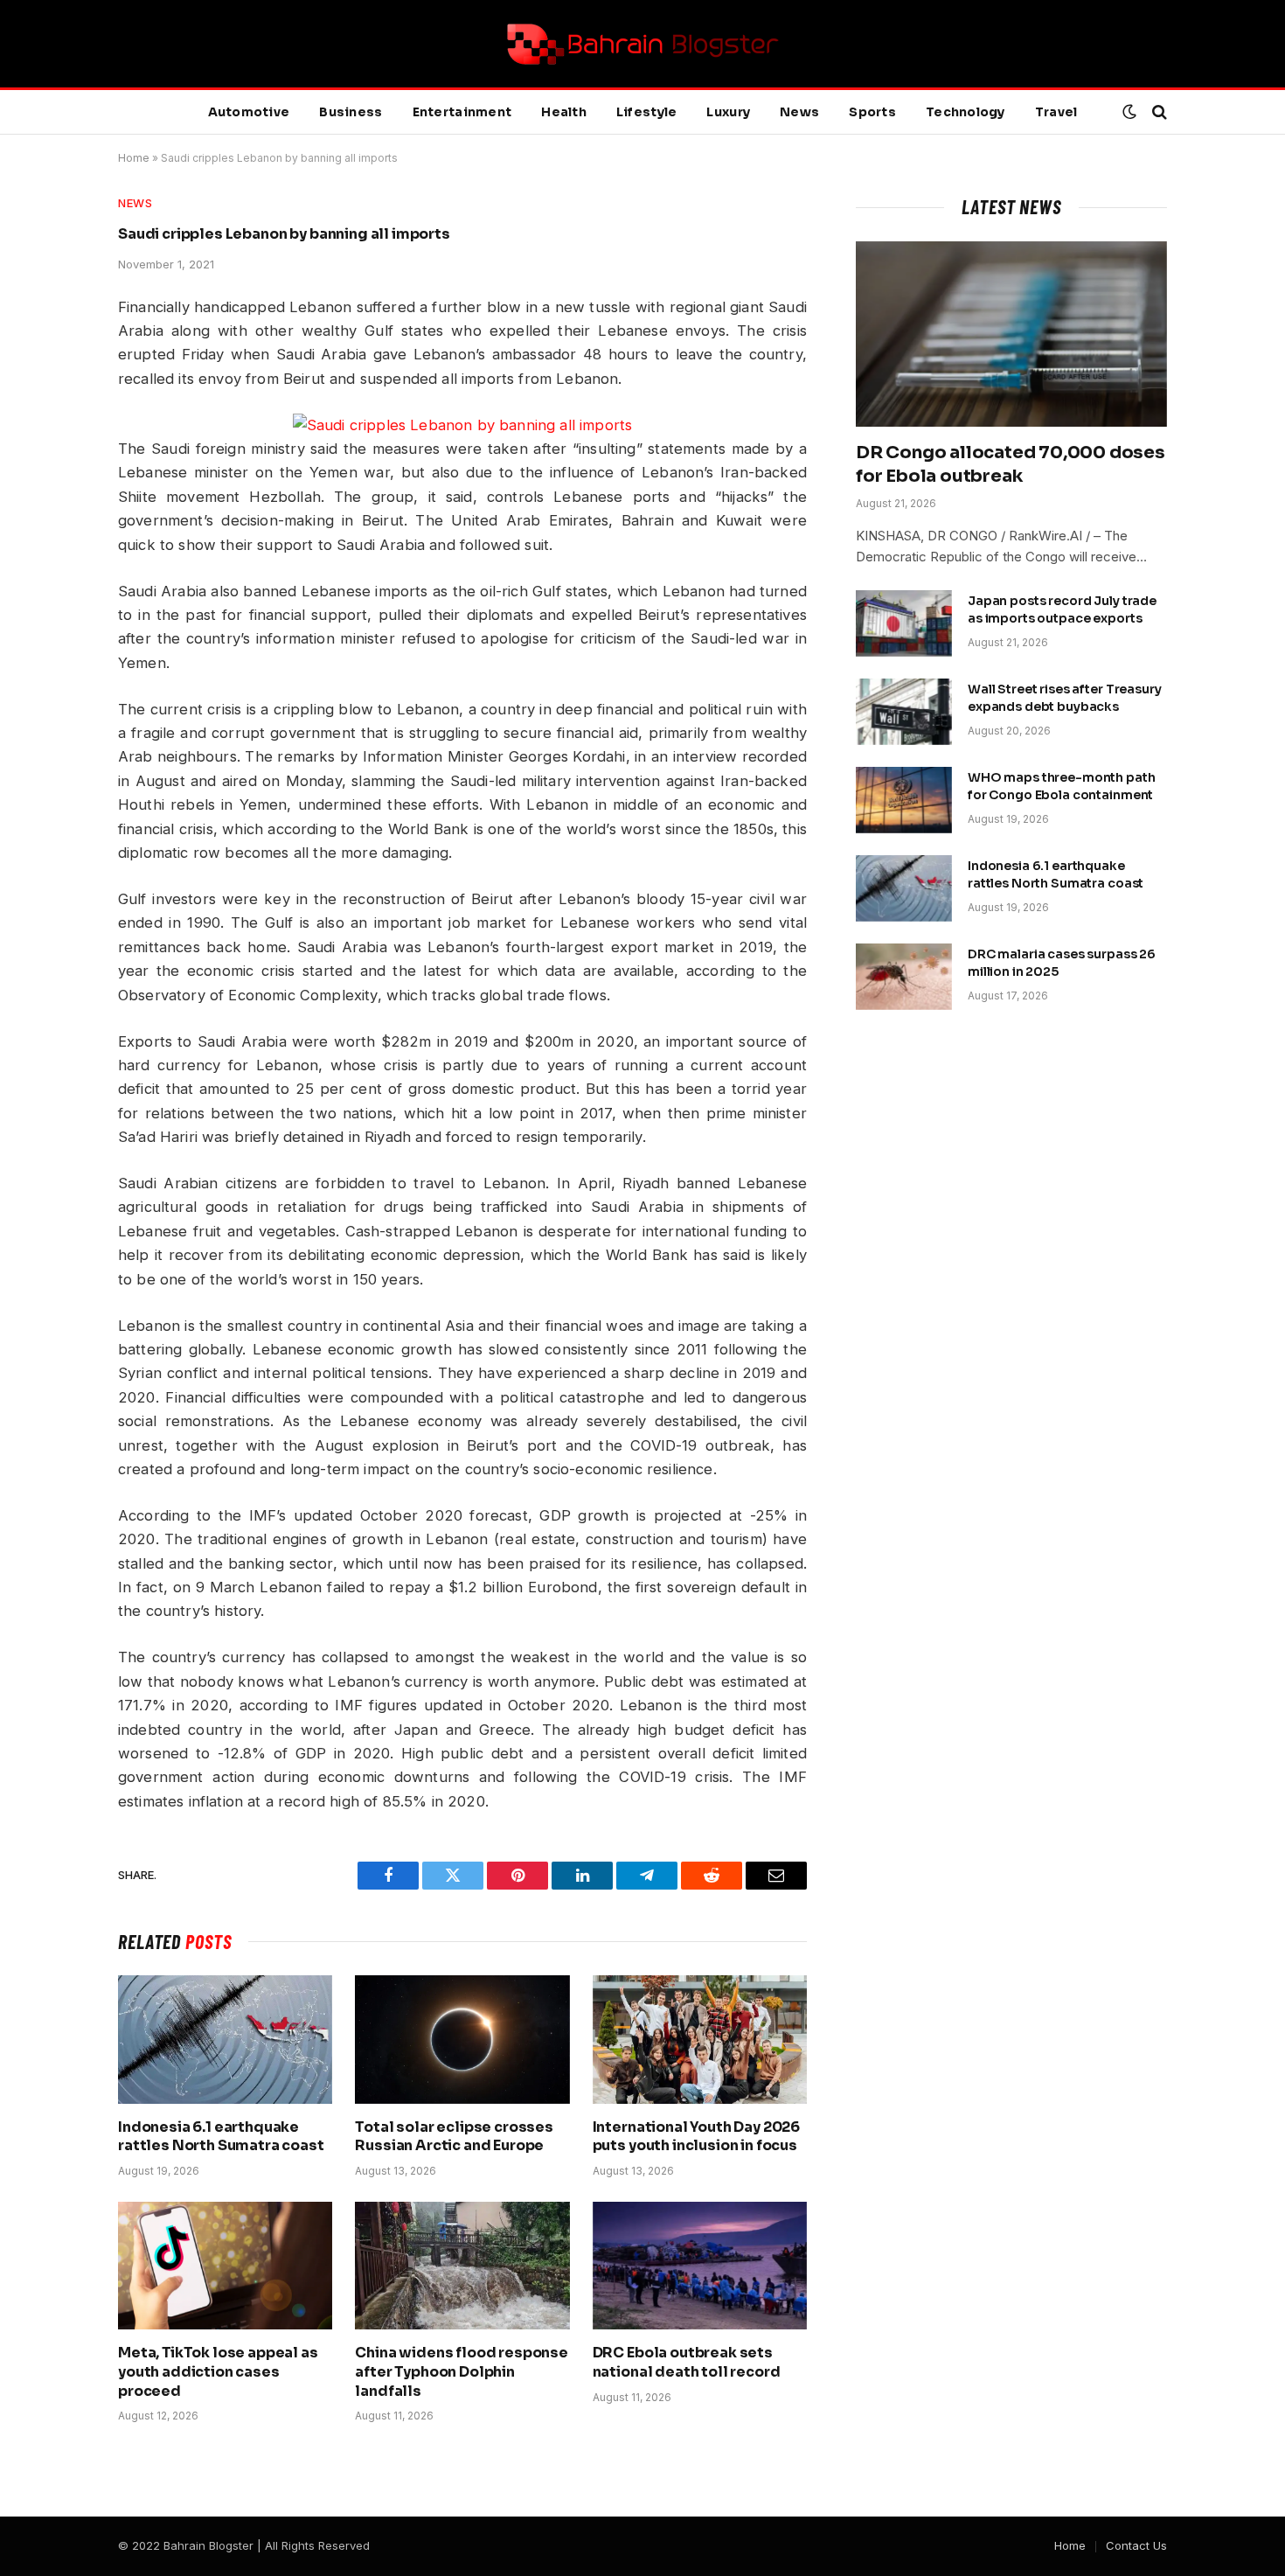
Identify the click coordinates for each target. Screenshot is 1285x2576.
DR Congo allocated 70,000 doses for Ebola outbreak (1011, 464)
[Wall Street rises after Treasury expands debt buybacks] (904, 712)
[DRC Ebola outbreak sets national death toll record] (700, 2266)
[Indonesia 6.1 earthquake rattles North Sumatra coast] (225, 2039)
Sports (872, 112)
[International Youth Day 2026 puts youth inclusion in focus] (700, 2039)
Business (351, 112)
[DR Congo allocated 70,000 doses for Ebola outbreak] (1011, 334)
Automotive (249, 112)
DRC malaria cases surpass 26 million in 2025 (1062, 963)
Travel (1056, 112)
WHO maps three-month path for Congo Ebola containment (1062, 786)
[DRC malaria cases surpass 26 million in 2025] (904, 977)
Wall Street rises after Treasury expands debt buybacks (1065, 698)
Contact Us (1136, 2545)
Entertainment (462, 112)
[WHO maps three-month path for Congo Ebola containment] (904, 800)
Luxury (728, 112)
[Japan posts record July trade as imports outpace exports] (904, 623)
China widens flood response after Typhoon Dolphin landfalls (462, 2372)
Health (564, 112)
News (799, 112)
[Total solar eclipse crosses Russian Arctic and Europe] (462, 2039)
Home (134, 158)
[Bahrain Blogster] (642, 44)
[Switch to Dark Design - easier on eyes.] (1129, 112)
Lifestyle (647, 112)
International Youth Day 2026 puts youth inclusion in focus (697, 2137)
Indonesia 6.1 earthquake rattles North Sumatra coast (221, 2137)
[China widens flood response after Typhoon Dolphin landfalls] (462, 2266)
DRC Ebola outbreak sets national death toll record (687, 2362)
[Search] (1158, 112)
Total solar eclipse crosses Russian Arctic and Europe (454, 2137)
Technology (965, 112)
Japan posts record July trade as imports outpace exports (1062, 609)
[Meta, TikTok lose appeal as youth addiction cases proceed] (225, 2266)
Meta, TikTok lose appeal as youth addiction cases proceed (218, 2372)
